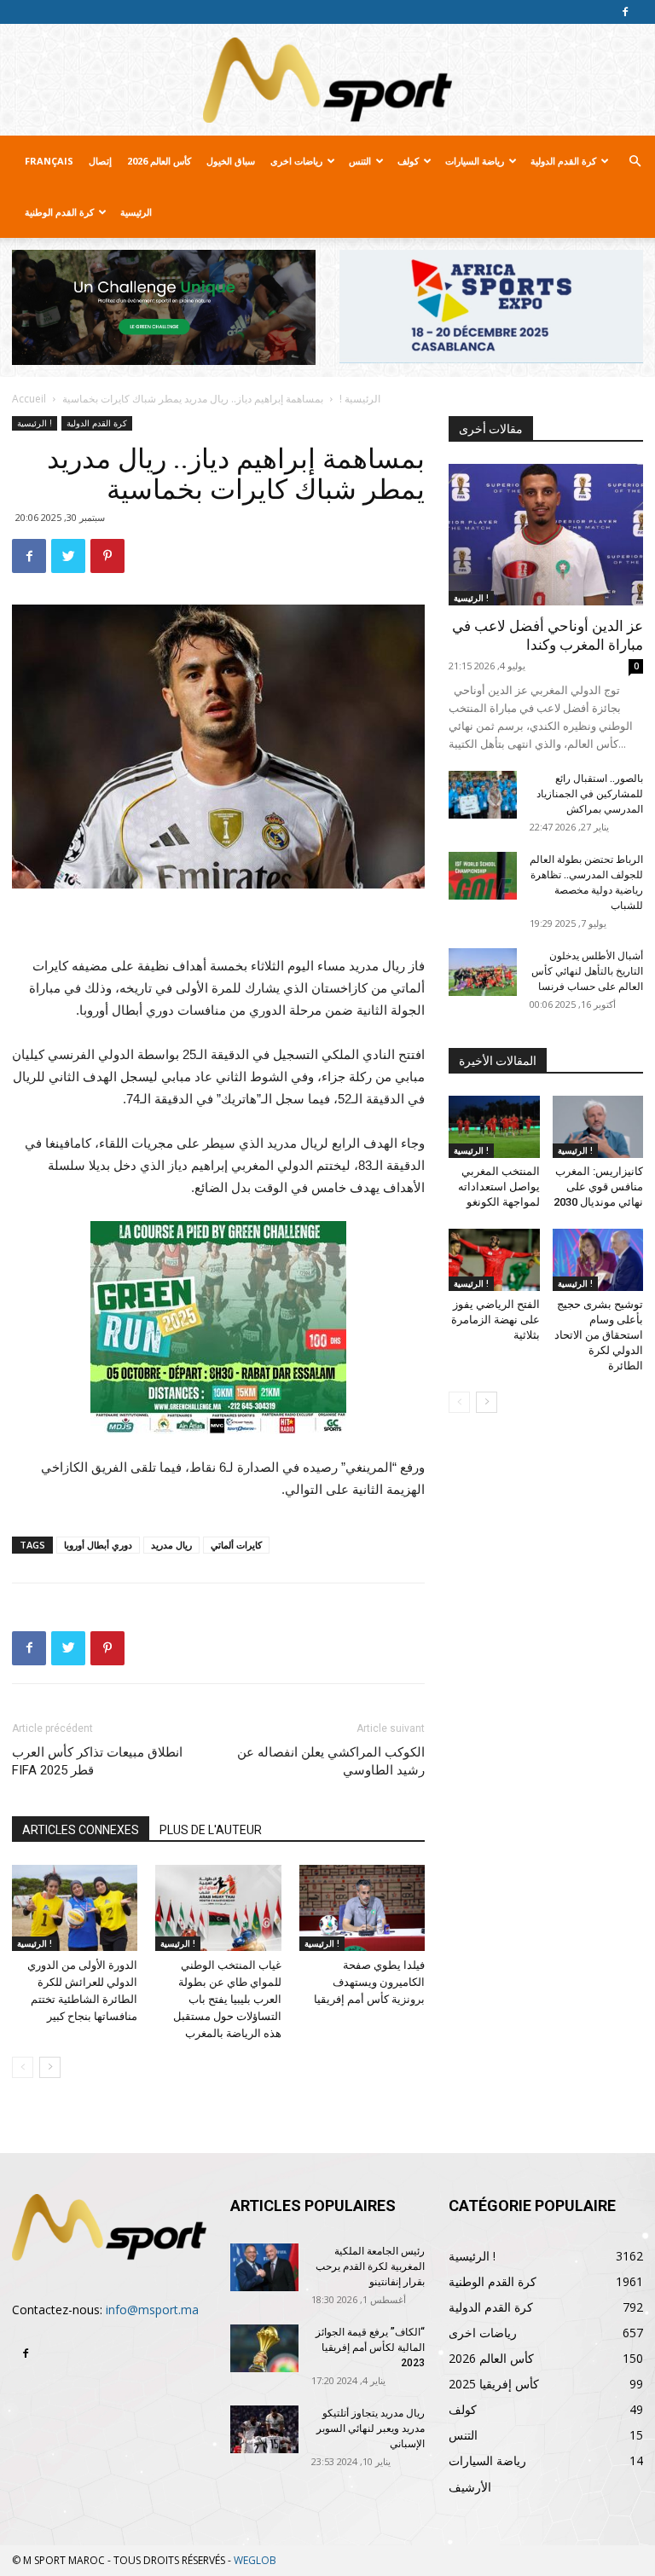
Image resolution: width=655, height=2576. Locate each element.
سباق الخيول (231, 161)
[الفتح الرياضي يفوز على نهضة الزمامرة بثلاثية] (494, 1260)
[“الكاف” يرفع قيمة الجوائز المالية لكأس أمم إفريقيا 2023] (264, 2348)
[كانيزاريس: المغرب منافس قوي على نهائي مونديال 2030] (598, 1127)
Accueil (29, 399)
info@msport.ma (152, 2310)
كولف (408, 161)
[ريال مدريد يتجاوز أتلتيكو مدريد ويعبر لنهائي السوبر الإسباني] (264, 2429)
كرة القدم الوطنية (59, 212)
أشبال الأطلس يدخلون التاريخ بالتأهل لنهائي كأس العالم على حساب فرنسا (587, 971)
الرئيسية (136, 212)
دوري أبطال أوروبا (98, 1545)
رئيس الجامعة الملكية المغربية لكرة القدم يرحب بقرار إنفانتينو (370, 2266)
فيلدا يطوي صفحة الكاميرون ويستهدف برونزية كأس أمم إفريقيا (369, 1982)
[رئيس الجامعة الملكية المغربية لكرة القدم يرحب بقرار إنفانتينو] (264, 2267)
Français (49, 161)
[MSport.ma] (327, 80)
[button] (635, 162)
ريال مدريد (171, 1545)
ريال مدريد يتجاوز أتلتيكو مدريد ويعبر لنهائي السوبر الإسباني (371, 2428)
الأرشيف (470, 2487)
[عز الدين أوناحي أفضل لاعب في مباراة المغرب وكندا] (546, 534)
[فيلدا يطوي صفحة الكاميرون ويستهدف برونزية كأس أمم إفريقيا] (362, 1908)
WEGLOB (255, 2560)
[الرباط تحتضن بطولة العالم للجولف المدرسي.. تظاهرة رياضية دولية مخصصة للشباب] (483, 876)
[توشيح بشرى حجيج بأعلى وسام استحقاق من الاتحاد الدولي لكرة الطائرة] (598, 1260)
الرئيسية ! (360, 399)
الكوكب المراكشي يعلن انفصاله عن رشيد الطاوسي (331, 1761)
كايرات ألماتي (236, 1545)
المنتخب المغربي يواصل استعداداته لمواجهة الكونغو (499, 1187)
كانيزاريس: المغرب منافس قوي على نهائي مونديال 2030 (598, 1187)
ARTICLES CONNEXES (81, 1830)
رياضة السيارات (475, 161)
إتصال (100, 161)
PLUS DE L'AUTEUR (211, 1830)
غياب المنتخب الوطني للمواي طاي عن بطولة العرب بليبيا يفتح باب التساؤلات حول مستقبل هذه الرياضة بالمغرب (227, 1999)
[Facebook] (625, 12)
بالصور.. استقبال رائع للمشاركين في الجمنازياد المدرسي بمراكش (590, 794)
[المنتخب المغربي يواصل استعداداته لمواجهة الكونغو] (494, 1127)
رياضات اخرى (296, 161)
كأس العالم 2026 (159, 161)
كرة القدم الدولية (563, 161)
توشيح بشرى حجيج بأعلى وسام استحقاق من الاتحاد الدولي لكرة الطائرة (599, 1335)
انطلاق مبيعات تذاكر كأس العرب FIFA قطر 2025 (97, 1761)
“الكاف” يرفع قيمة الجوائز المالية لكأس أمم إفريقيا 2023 (370, 2347)
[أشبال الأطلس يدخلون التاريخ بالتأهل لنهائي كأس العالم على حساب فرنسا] (483, 972)
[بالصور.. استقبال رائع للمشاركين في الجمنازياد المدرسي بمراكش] (483, 795)
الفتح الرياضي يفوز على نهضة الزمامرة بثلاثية (496, 1320)
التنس (360, 161)
